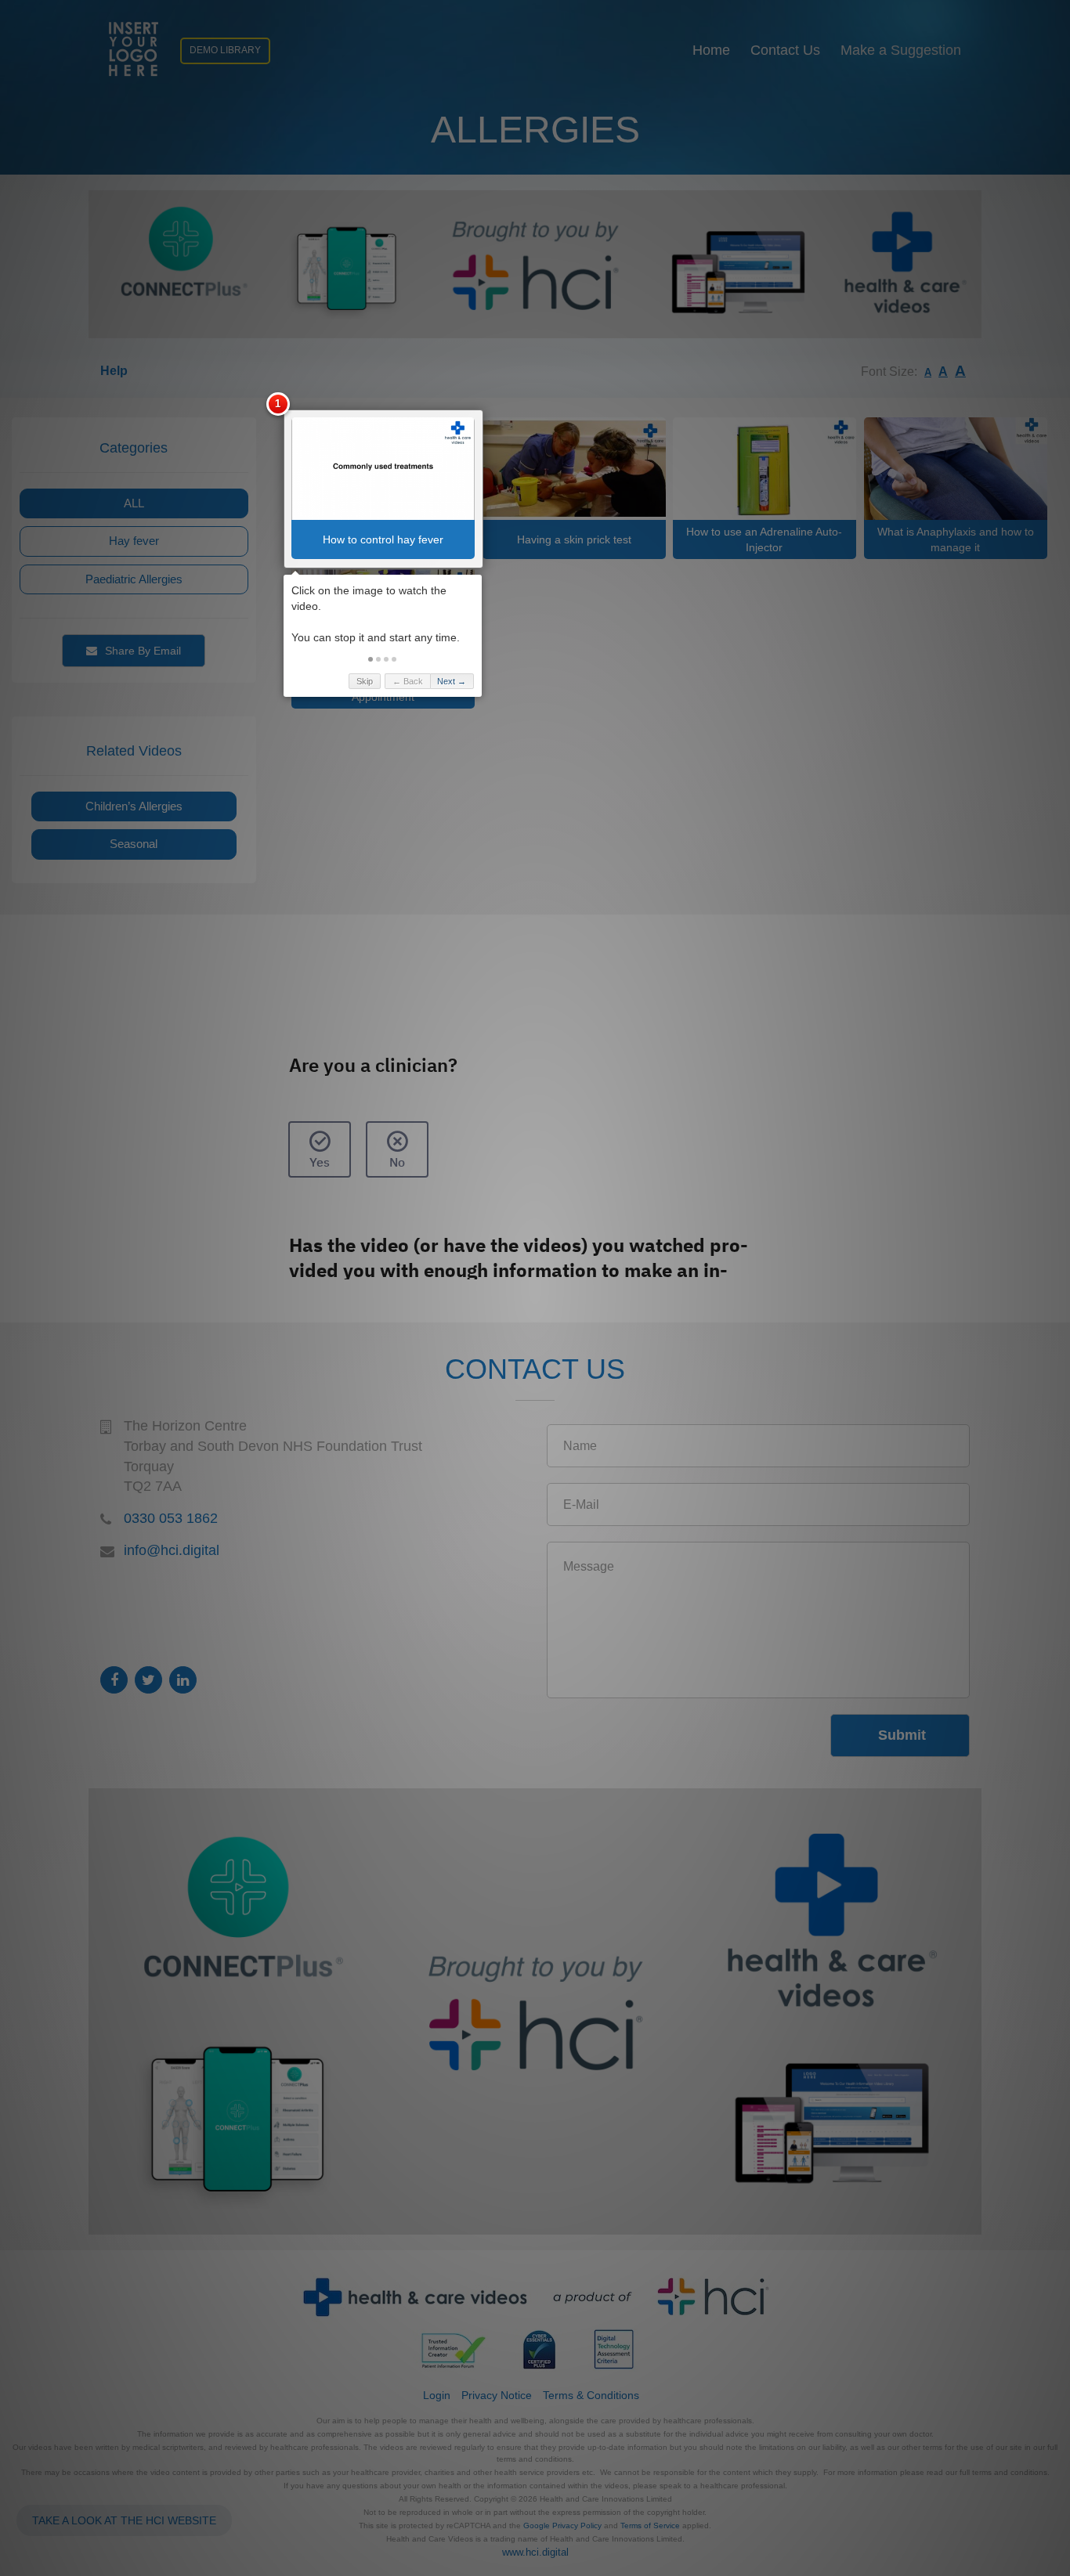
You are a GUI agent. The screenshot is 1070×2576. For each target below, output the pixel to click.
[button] (371, 659)
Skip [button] (365, 681)
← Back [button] (408, 681)
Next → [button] (452, 681)
